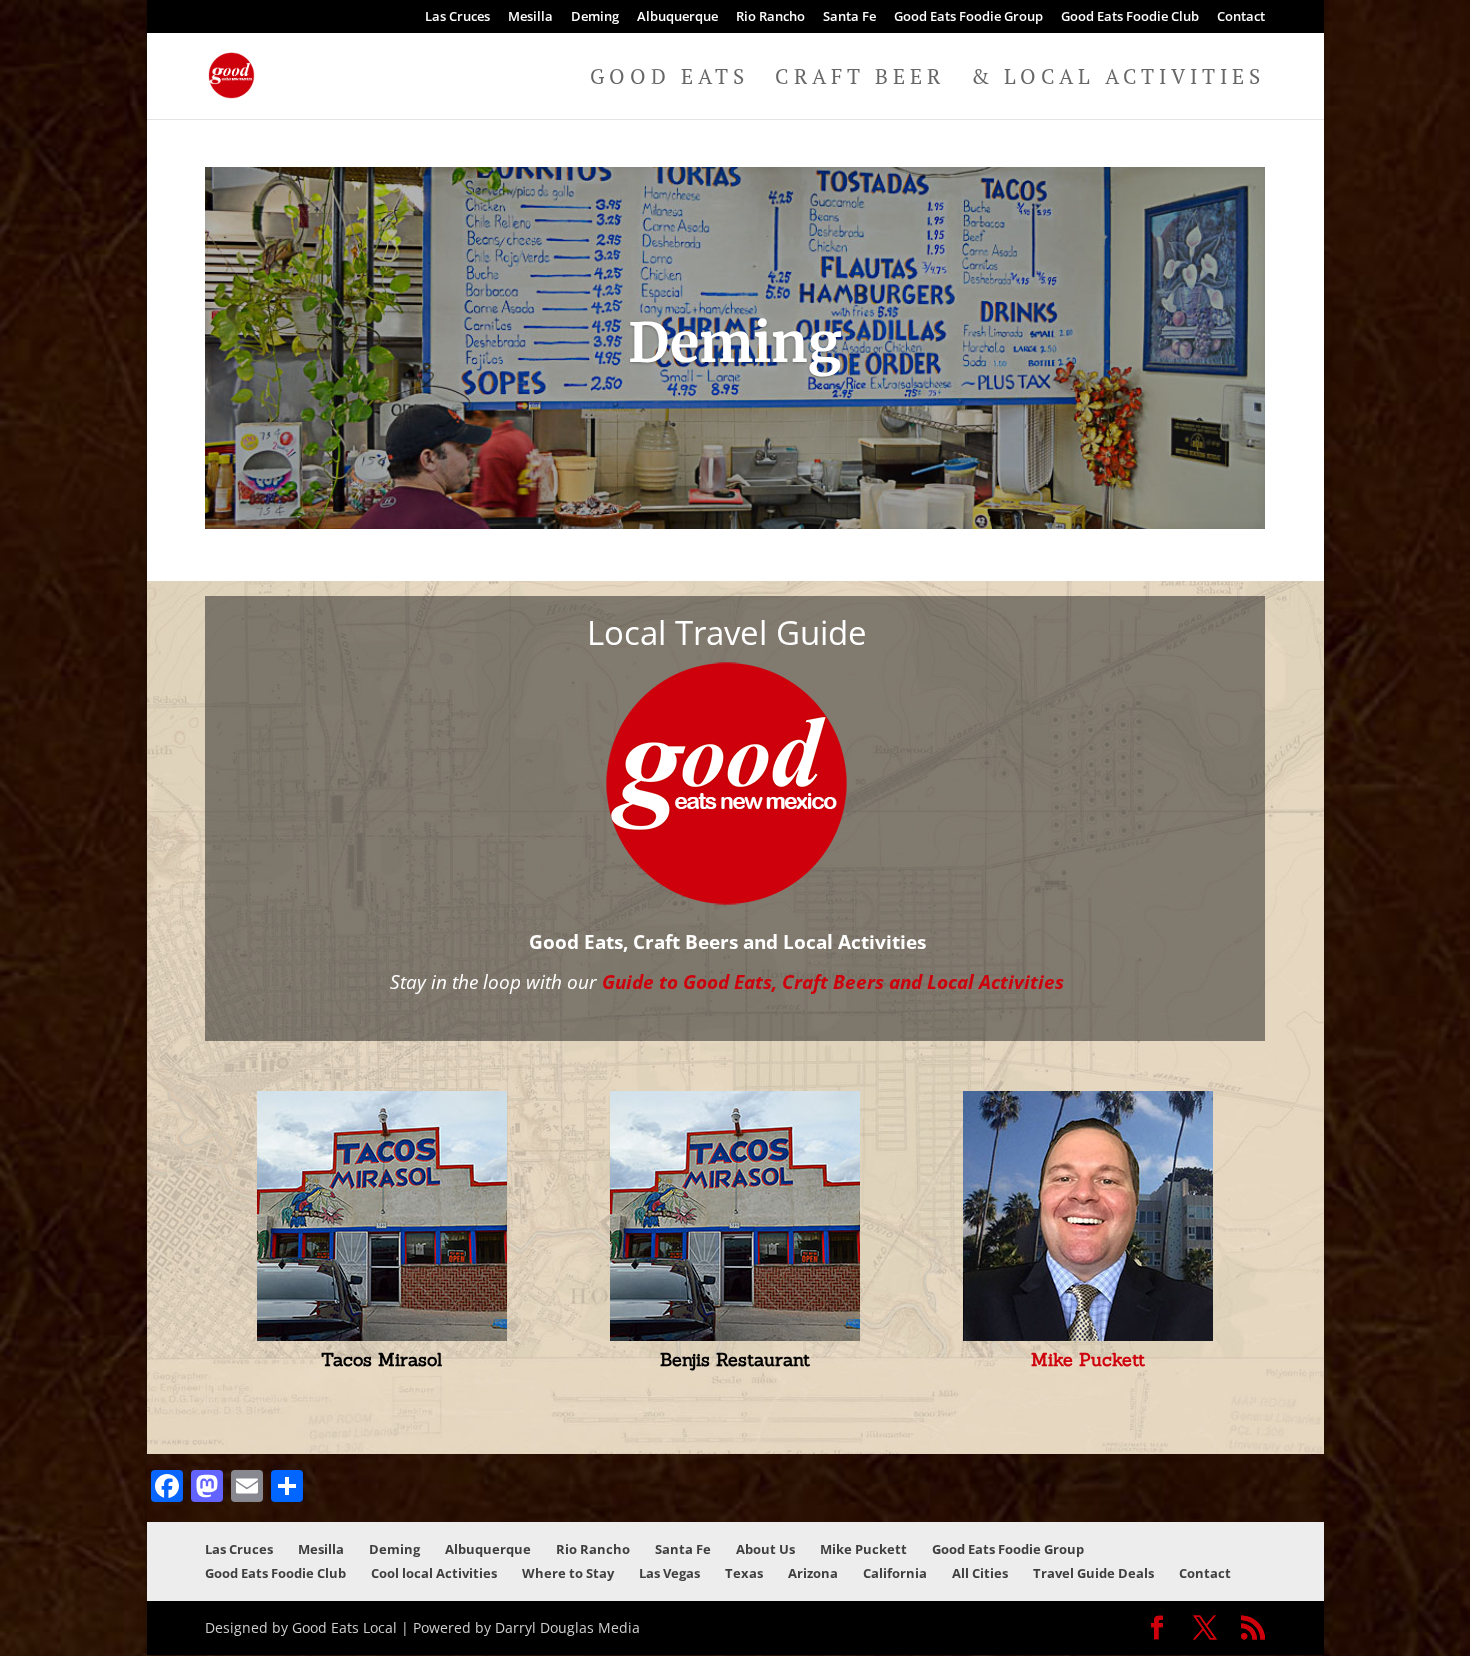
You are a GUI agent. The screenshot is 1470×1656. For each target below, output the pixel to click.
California (895, 1573)
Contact (1241, 17)
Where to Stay (568, 1573)
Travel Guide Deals (1093, 1573)
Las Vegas (669, 1573)
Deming (595, 17)
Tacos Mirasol (381, 1359)
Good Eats (669, 79)
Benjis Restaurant (735, 1359)
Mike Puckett (1088, 1359)
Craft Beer (860, 79)
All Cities (980, 1573)
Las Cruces (457, 17)
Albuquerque (677, 17)
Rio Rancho (770, 17)
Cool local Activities (434, 1573)
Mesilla (530, 17)
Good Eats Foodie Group (968, 17)
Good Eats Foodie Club (1130, 17)
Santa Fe (849, 17)
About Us (765, 1549)
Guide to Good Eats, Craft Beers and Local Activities (833, 981)
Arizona (813, 1573)
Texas (744, 1573)
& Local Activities (1118, 79)
